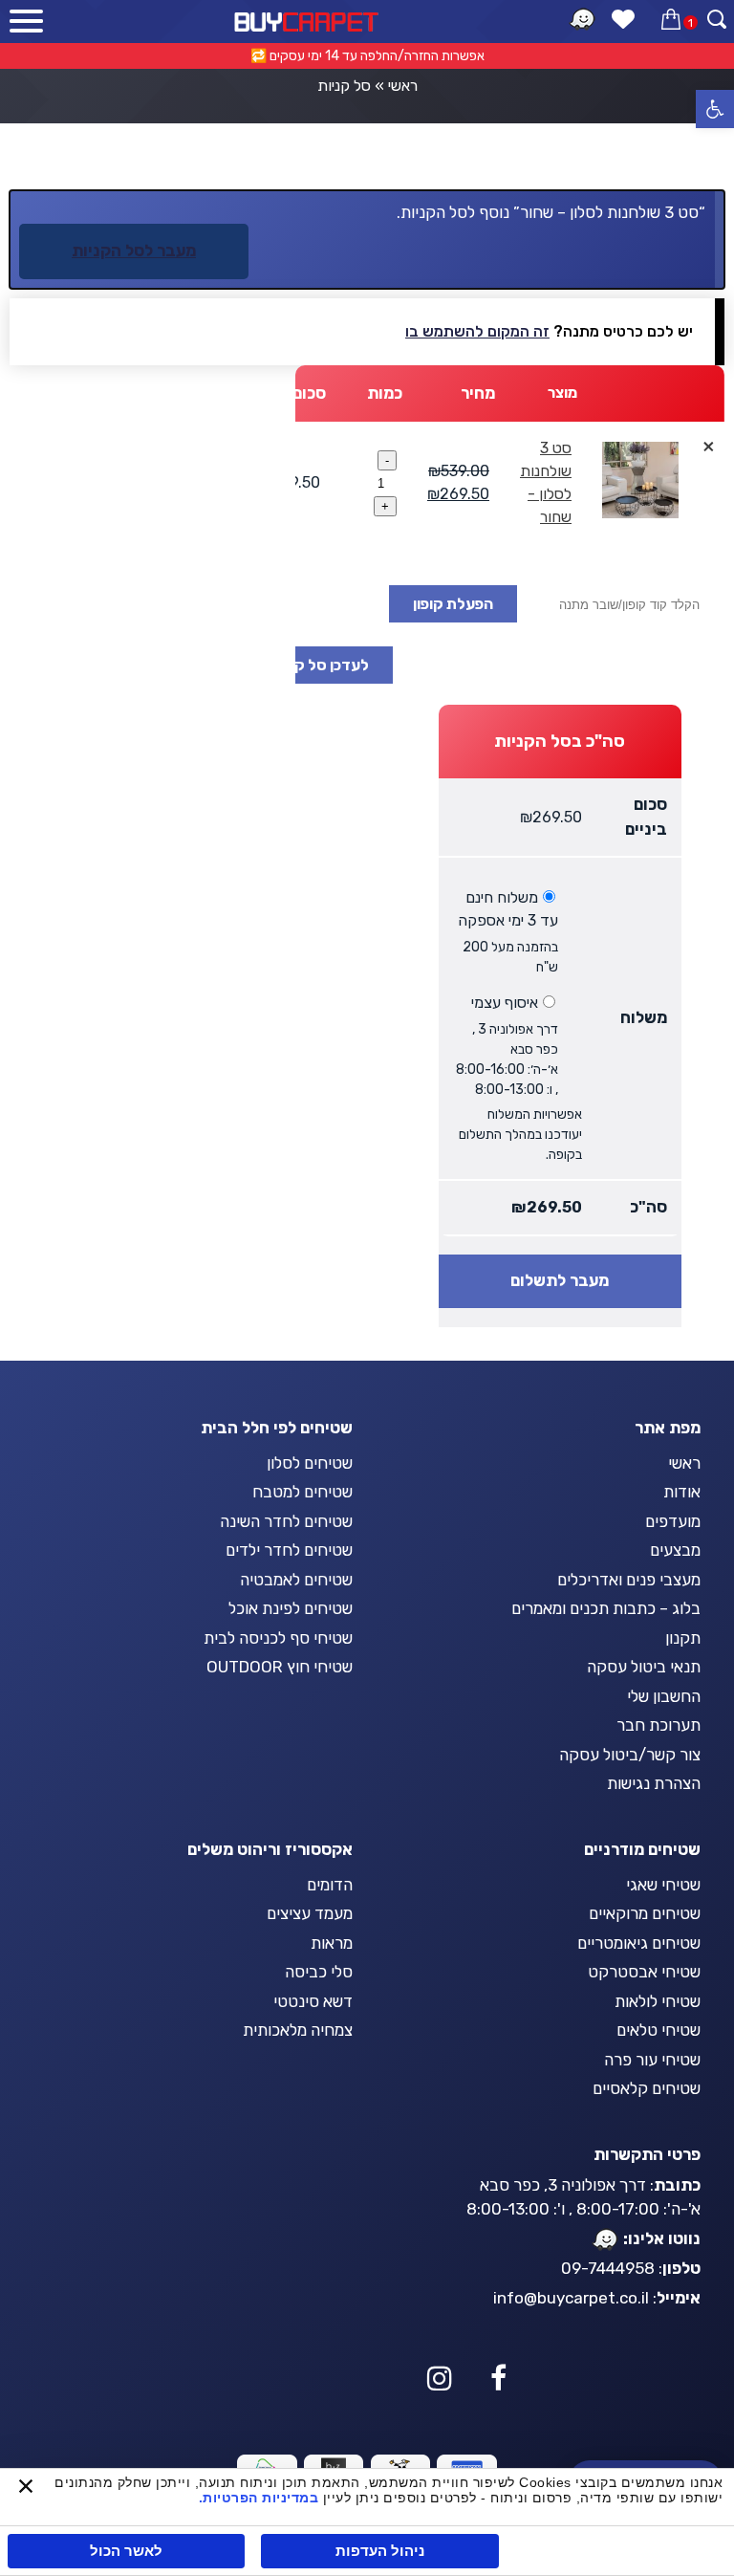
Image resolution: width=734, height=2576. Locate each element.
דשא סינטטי (313, 2001)
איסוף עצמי (505, 1003)
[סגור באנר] (26, 2488)
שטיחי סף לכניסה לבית (278, 1638)
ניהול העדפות (380, 2551)
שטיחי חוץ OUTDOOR (280, 1667)
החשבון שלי (664, 1696)
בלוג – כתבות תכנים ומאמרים (606, 1608)
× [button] (709, 446)
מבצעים (675, 1550)
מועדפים (673, 1521)
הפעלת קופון (453, 604)
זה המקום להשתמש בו (477, 331)
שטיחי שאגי (663, 1885)
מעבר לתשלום (560, 1280)
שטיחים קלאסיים (647, 2088)
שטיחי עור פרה (652, 2060)
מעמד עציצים (310, 1913)
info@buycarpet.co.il (571, 2298)
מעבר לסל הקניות (134, 251)
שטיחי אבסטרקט (644, 1972)
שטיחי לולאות (658, 2001)
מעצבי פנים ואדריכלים (629, 1580)
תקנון (683, 1638)
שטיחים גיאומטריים (639, 1943)
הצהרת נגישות (654, 1783)
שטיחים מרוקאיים (645, 1913)
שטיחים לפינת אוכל (291, 1608)
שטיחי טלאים (658, 2030)
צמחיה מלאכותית (298, 2030)
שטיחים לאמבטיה (296, 1580)
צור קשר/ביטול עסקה (630, 1755)
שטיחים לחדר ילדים (289, 1550)
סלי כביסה (319, 1972)
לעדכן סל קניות (319, 665)
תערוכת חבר (658, 1725)
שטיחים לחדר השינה (286, 1521)
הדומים (330, 1885)
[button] (715, 109)
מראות (332, 1943)
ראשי (403, 86)
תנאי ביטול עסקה (644, 1667)
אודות (682, 1492)
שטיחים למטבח (302, 1492)
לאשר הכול (126, 2551)
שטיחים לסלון (310, 1463)
